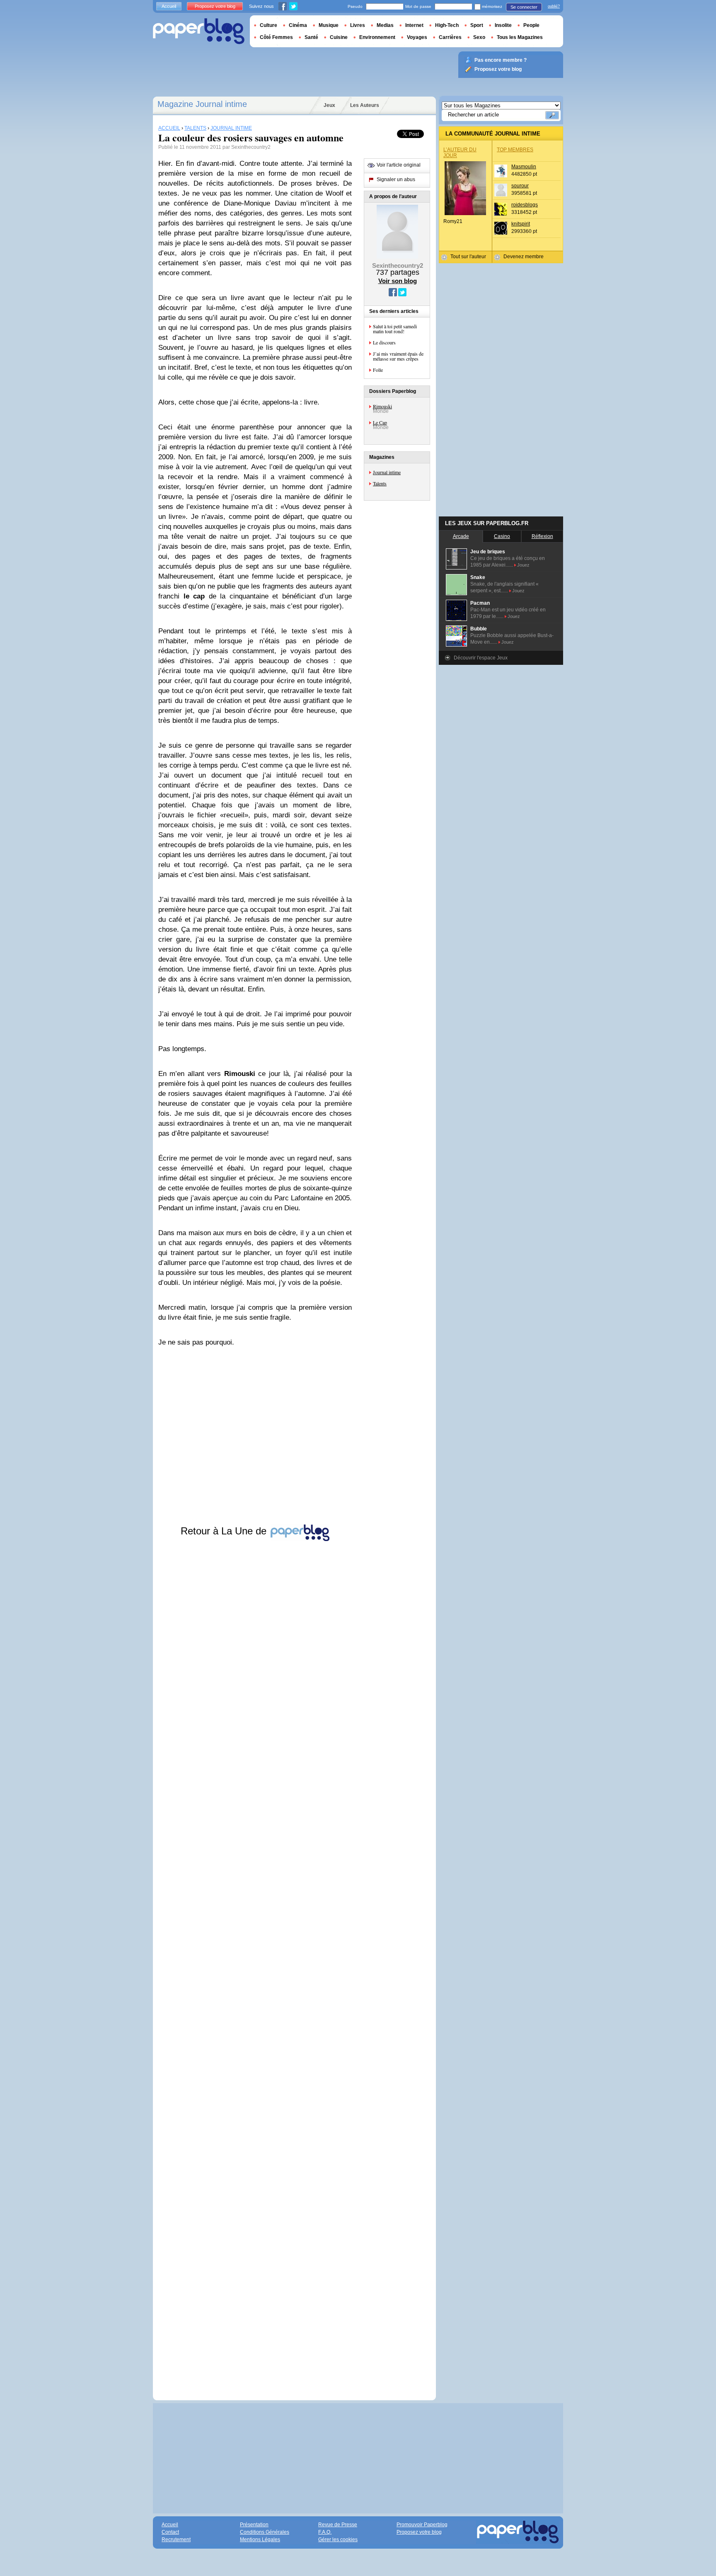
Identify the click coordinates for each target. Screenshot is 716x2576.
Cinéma (298, 25)
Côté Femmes (276, 37)
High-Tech (447, 25)
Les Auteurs (365, 105)
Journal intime (387, 472)
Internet (414, 25)
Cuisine (339, 37)
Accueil (169, 6)
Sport (477, 25)
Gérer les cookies (338, 2540)
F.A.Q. (325, 2532)
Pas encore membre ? (501, 60)
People (531, 25)
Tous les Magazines (520, 37)
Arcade (461, 536)
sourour (520, 186)
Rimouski (382, 406)
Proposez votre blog (215, 6)
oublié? (554, 6)
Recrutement (176, 2540)
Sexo (479, 37)
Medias (385, 25)
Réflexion (542, 536)
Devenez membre (524, 257)
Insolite (503, 25)
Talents (380, 483)
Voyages (417, 37)
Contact (170, 2532)
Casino (502, 536)
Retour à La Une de (225, 1531)
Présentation (254, 2525)
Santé (311, 37)
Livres (358, 25)
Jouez (523, 565)
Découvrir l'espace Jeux (481, 658)
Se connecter (524, 7)
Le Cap (380, 422)
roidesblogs (525, 205)
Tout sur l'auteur (468, 257)
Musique (329, 25)
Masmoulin (524, 167)
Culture (268, 25)
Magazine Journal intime (202, 104)
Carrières (450, 37)
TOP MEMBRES (515, 150)
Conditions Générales (265, 2532)
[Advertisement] (255, 1963)
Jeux (329, 105)
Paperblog (199, 31)
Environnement (377, 37)
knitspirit (521, 224)
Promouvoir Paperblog (422, 2525)
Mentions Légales (260, 2540)
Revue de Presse (338, 2525)
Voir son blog (398, 281)
